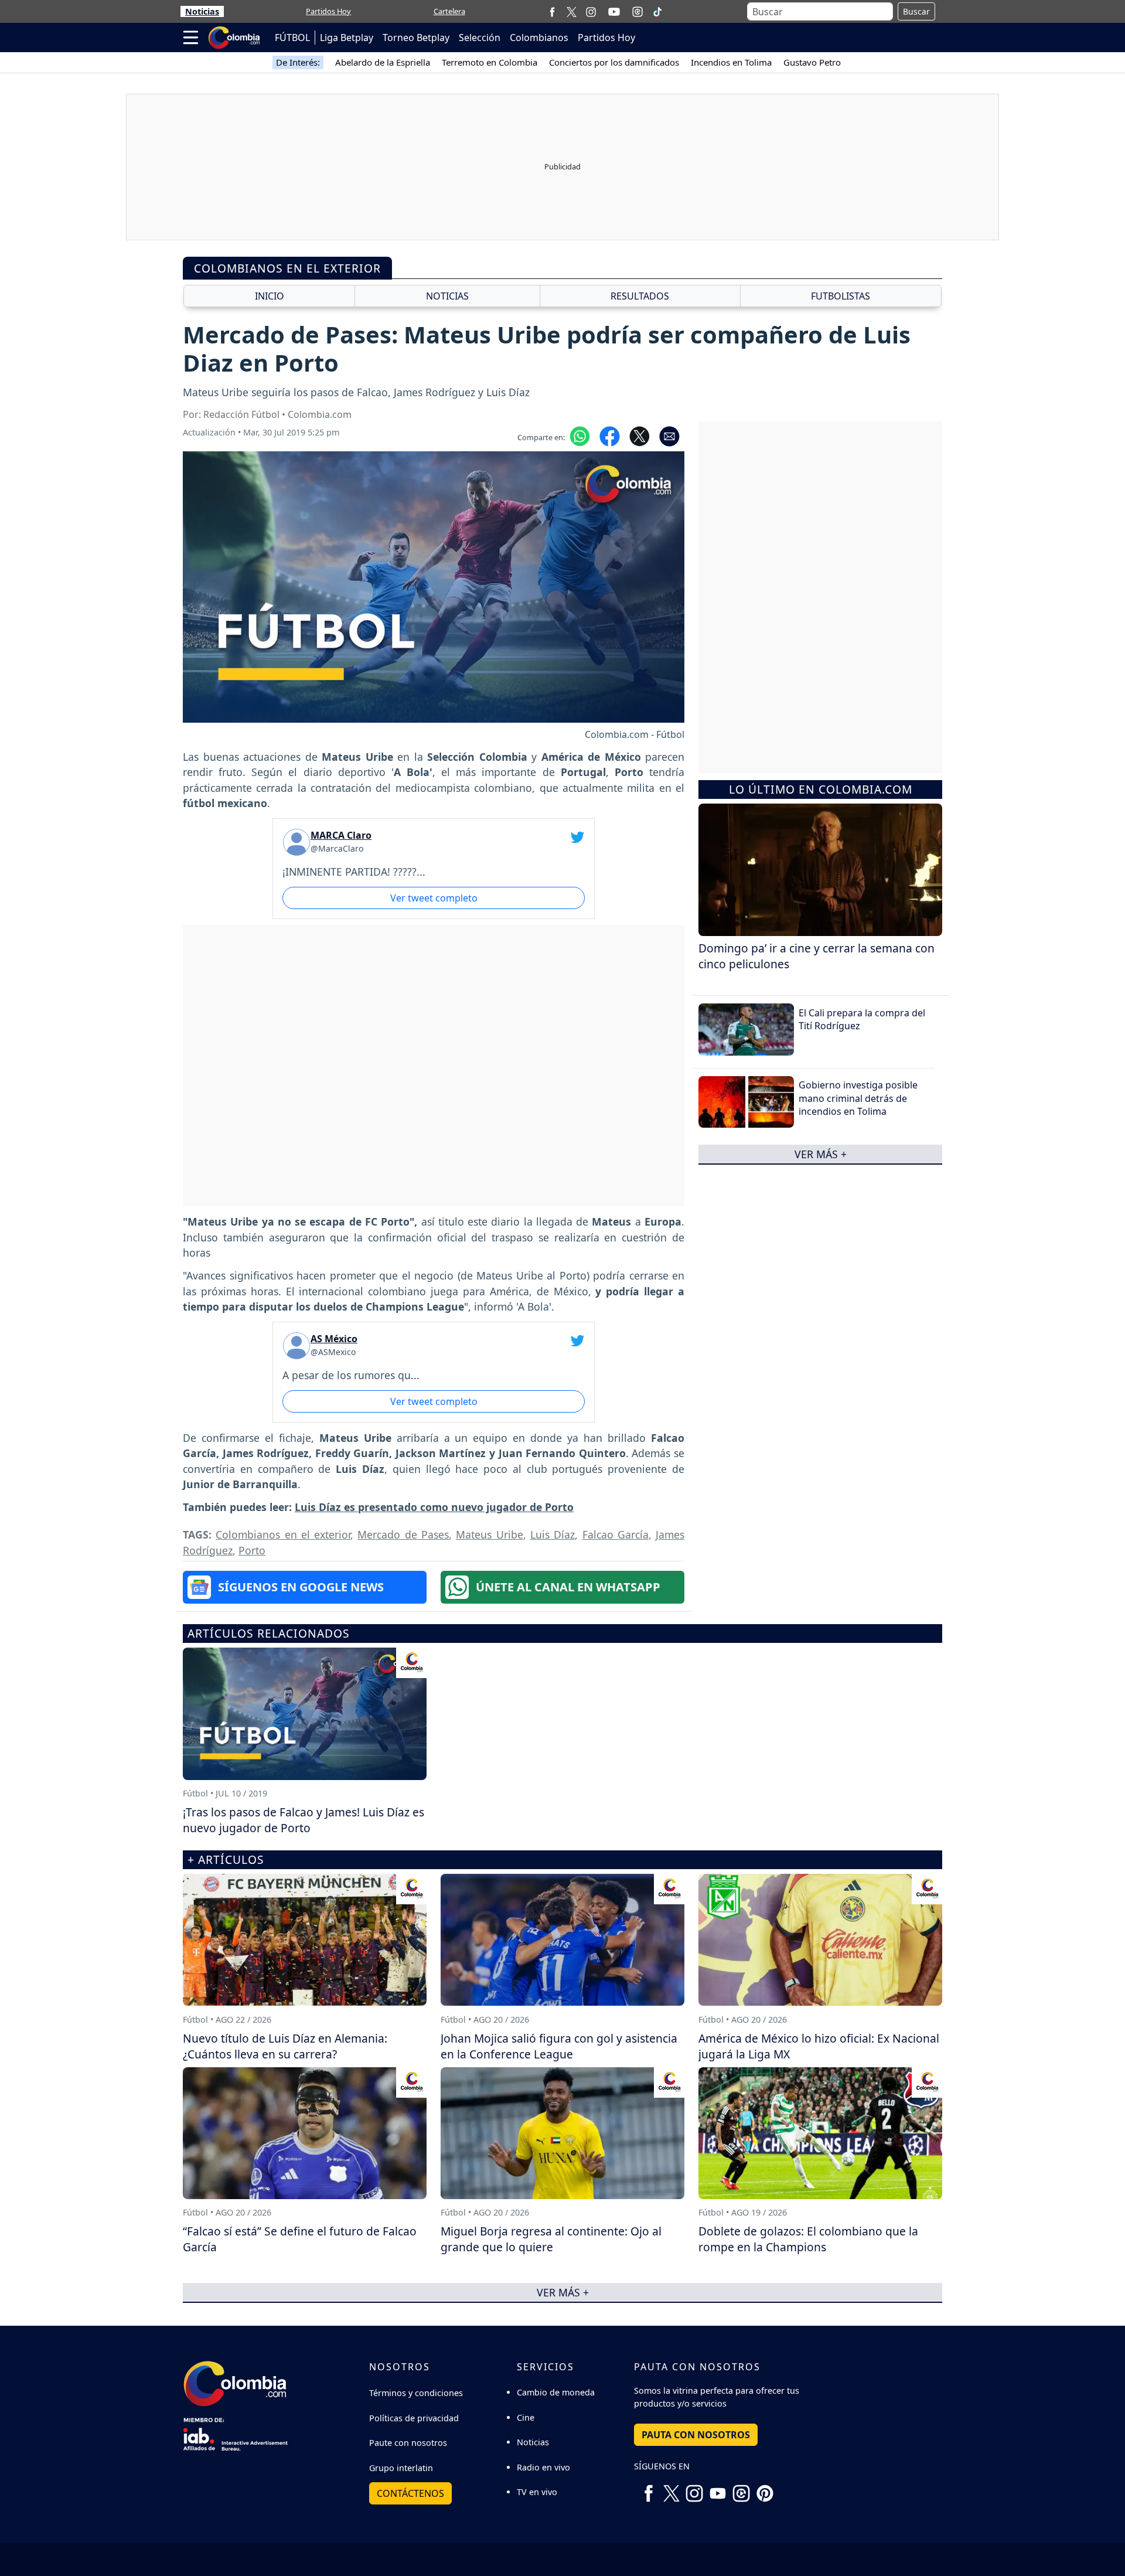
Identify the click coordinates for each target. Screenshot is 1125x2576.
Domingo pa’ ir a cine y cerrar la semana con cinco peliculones (817, 956)
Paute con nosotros (408, 2443)
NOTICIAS (447, 296)
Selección (480, 38)
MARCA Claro (341, 835)
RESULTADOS (640, 296)
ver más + (821, 1154)
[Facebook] (552, 11)
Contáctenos (410, 2493)
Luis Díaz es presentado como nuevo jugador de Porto (434, 1507)
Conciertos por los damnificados (614, 62)
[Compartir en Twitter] (640, 435)
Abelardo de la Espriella (383, 62)
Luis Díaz (553, 1534)
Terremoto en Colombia (490, 62)
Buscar (916, 11)
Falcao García (616, 1534)
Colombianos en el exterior (283, 1534)
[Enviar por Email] (669, 435)
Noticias (202, 11)
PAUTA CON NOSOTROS (696, 2435)
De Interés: (298, 62)
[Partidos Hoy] (637, 12)
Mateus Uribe (489, 1534)
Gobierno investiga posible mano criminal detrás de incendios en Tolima (858, 1098)
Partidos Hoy (328, 11)
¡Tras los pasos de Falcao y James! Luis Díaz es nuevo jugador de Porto (304, 1820)
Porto (252, 1550)
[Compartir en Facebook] (610, 435)
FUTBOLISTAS (841, 296)
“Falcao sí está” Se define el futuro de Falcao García (300, 2239)
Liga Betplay (347, 38)
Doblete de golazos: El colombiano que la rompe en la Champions (808, 2239)
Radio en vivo (543, 2467)
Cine (526, 2417)
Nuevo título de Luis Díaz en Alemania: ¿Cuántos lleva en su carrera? (285, 2046)
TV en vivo (537, 2492)
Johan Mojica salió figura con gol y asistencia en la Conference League (559, 2046)
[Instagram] (591, 11)
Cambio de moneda (556, 2392)
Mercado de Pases (403, 1534)
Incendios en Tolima (731, 62)
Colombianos (539, 38)
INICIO (270, 296)
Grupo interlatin (401, 2468)
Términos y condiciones (416, 2393)
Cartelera (449, 11)
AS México (334, 1339)
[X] (572, 11)
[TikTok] (657, 12)
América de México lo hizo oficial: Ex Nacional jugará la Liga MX (819, 2046)
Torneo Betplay (416, 38)
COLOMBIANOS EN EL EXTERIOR (287, 268)
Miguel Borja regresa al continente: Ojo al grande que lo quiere (551, 2239)
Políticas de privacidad (414, 2418)
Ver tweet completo (434, 898)
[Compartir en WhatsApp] (580, 435)
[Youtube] (614, 12)
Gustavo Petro (812, 62)
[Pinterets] (765, 2489)
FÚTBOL (292, 38)
